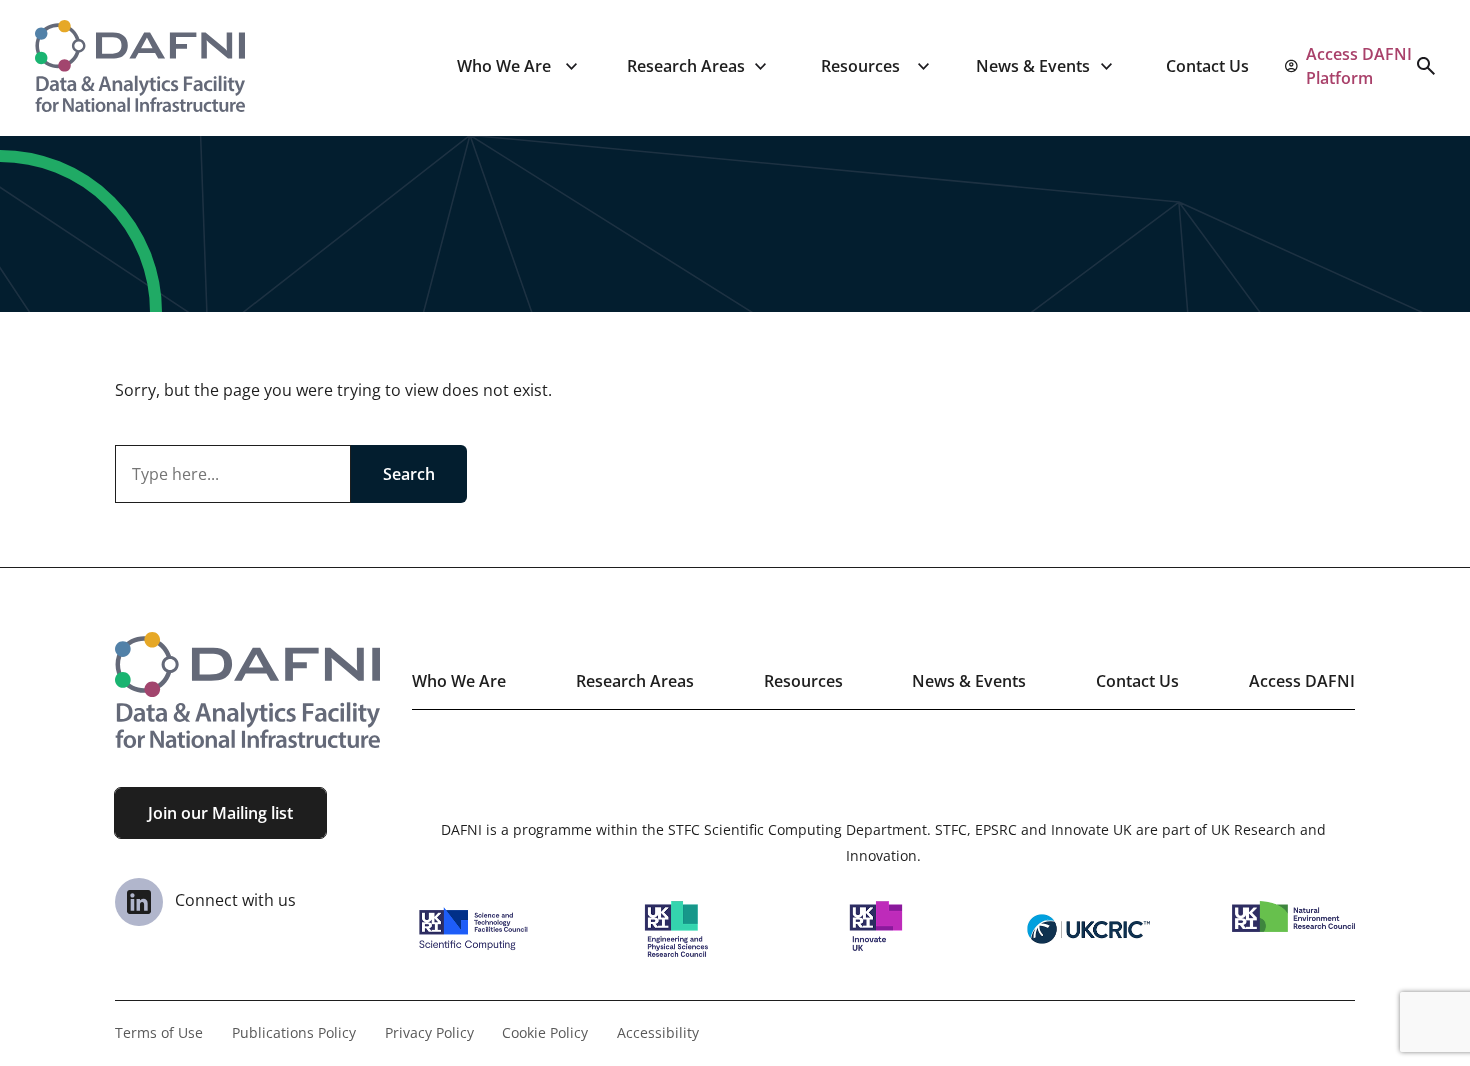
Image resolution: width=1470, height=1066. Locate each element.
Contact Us (1207, 66)
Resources (860, 66)
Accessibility (658, 1032)
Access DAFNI (1302, 681)
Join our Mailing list (220, 813)
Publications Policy (294, 1032)
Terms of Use (159, 1032)
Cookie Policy (545, 1032)
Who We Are (504, 66)
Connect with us (233, 900)
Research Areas (686, 66)
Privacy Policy (429, 1032)
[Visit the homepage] (140, 66)
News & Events (1033, 66)
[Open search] (1426, 66)
